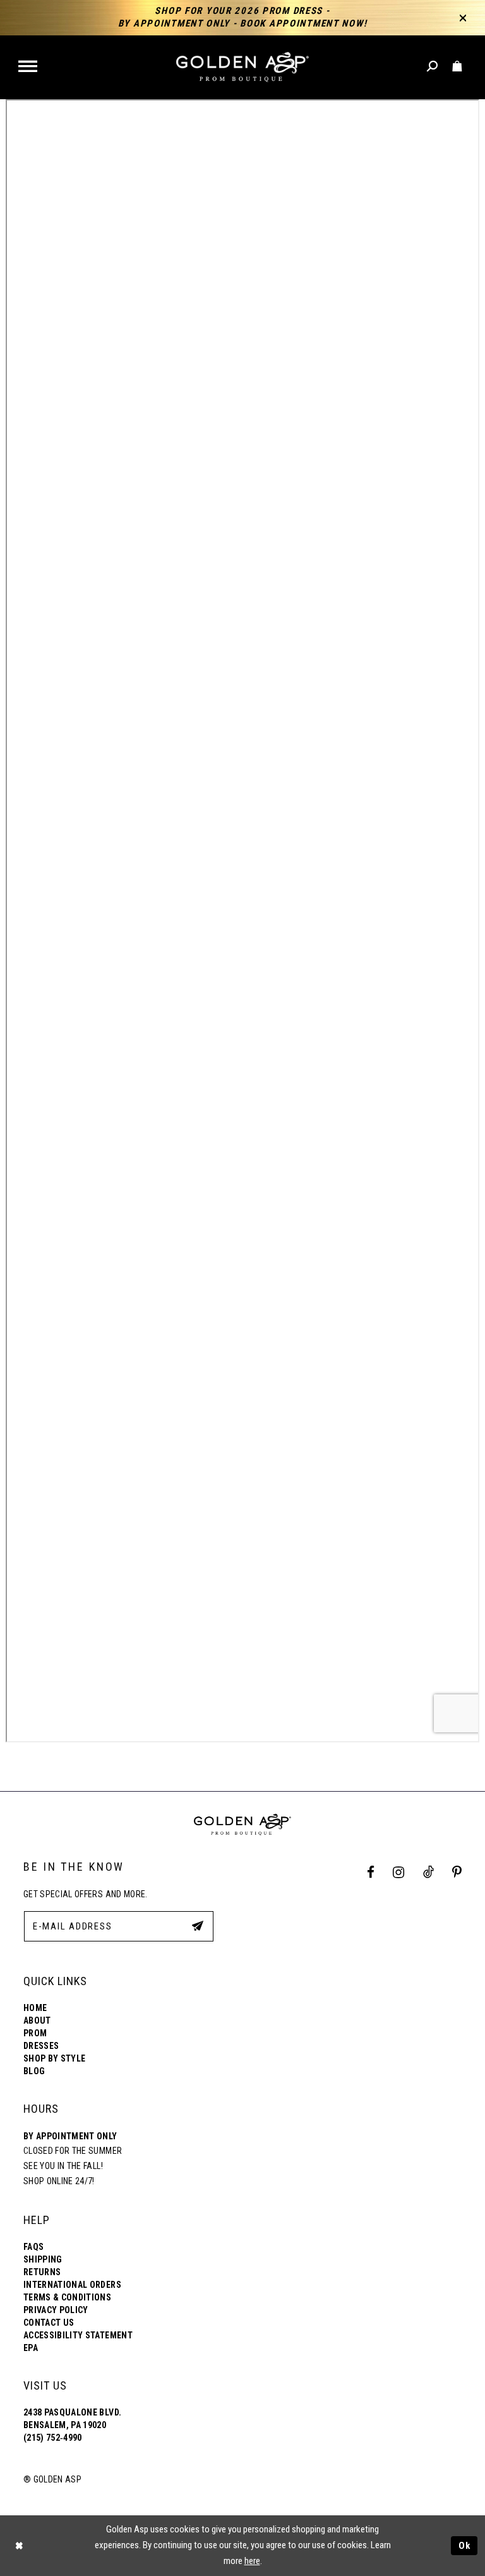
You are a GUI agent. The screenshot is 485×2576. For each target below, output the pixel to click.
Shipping (43, 2259)
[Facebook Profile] (371, 1873)
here (252, 2561)
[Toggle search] (433, 67)
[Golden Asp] (242, 67)
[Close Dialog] (19, 2545)
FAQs (33, 2247)
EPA (31, 2348)
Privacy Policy (56, 2310)
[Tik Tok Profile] (428, 1873)
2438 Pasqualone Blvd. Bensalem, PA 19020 (72, 2419)
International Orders (72, 2285)
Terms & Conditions (67, 2297)
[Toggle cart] (458, 67)
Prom (35, 2033)
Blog (34, 2071)
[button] (29, 67)
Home (35, 2008)
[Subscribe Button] (198, 1926)
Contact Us (49, 2323)
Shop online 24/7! (59, 2181)
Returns (42, 2272)
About (37, 2020)
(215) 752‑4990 (53, 2438)
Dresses (41, 2046)
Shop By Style (54, 2058)
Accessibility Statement (78, 2335)
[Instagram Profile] (399, 1873)
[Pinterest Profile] (457, 1873)
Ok (465, 2545)
